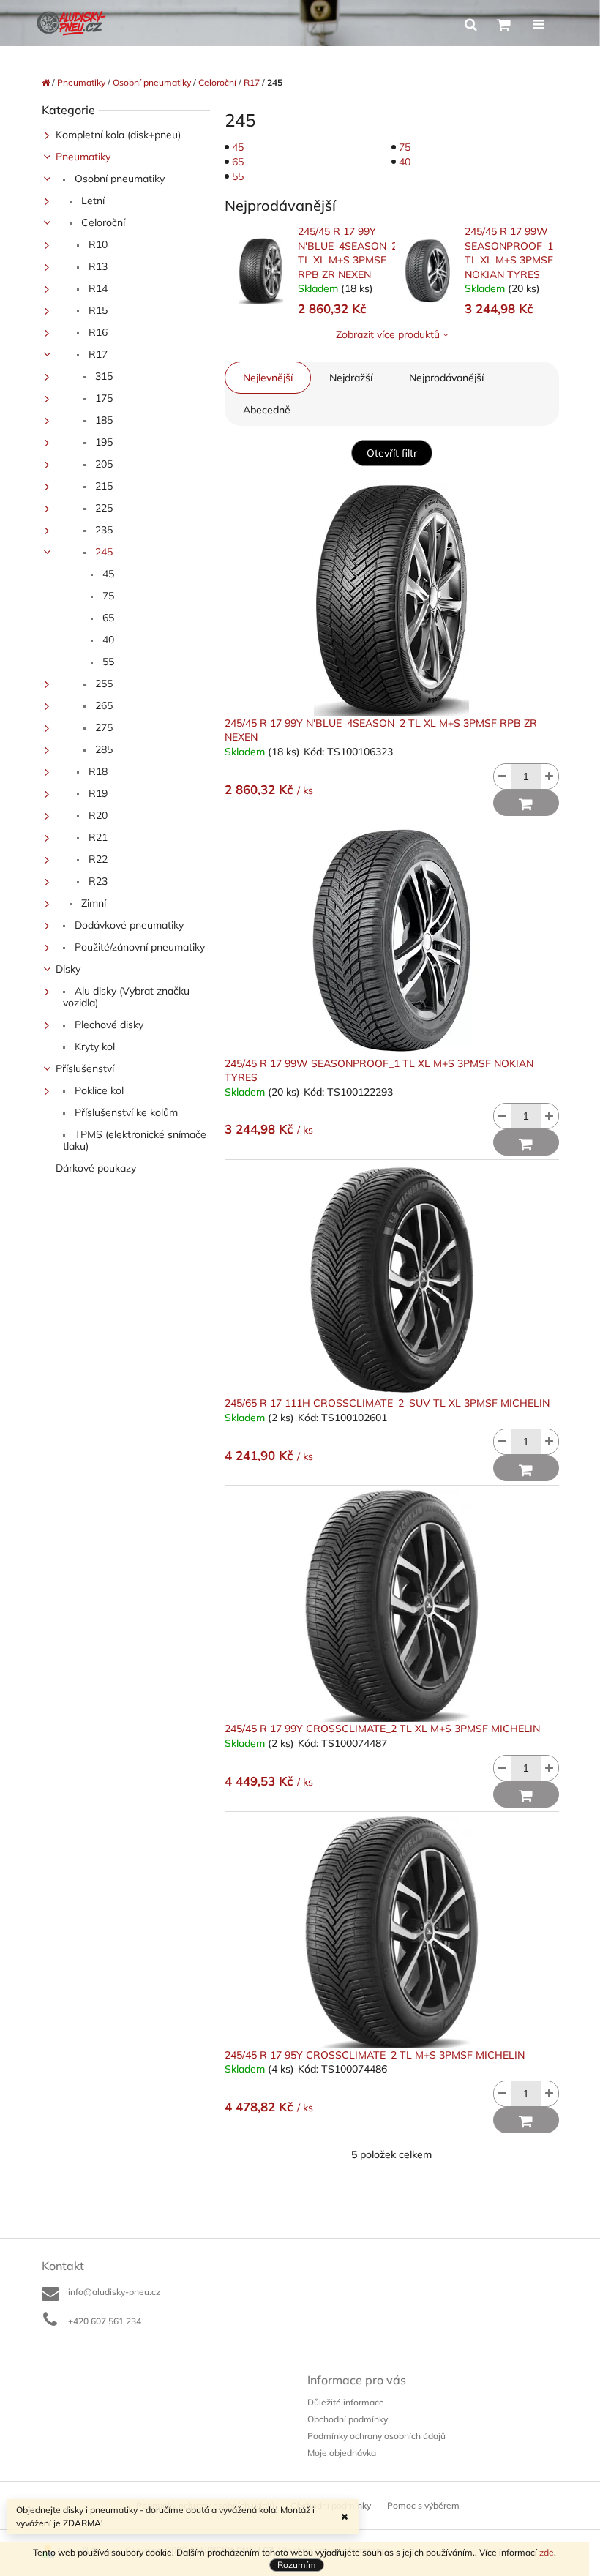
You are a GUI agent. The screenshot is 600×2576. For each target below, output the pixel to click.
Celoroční (102, 222)
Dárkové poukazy (96, 1168)
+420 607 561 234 (105, 2321)
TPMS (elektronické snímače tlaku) (135, 1140)
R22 (97, 859)
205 (102, 464)
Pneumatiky (83, 157)
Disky (68, 969)
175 (102, 398)
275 (102, 727)
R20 (97, 815)
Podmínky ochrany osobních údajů (376, 2436)
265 (102, 705)
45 (107, 574)
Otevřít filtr (392, 453)
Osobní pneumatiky (118, 179)
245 (102, 552)
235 (102, 530)
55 (107, 662)
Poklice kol (98, 1090)
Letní (91, 201)
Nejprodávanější (446, 378)
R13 (97, 266)
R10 (97, 244)
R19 (97, 793)
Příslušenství (85, 1068)
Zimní (92, 903)
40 (107, 640)
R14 (97, 288)
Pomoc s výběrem (423, 2505)
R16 (97, 332)
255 (102, 684)
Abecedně (267, 410)
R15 (97, 310)
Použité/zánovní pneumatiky (138, 947)
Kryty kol (93, 1046)
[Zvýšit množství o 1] (550, 776)
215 (102, 486)
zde (547, 2552)
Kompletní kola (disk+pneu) (118, 135)
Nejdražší (351, 378)
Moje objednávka (342, 2453)
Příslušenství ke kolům (125, 1112)
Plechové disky (108, 1025)
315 (102, 376)
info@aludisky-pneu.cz (114, 2292)
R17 (97, 354)
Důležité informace (346, 2402)
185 (102, 420)
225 (102, 508)
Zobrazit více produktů (388, 334)
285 (102, 749)
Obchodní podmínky (348, 2419)
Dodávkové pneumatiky (128, 925)
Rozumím (297, 2565)
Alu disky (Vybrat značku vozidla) (126, 997)
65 (107, 618)
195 (102, 442)
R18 (97, 771)
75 (107, 596)
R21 (97, 837)
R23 (97, 881)
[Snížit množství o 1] (503, 776)
